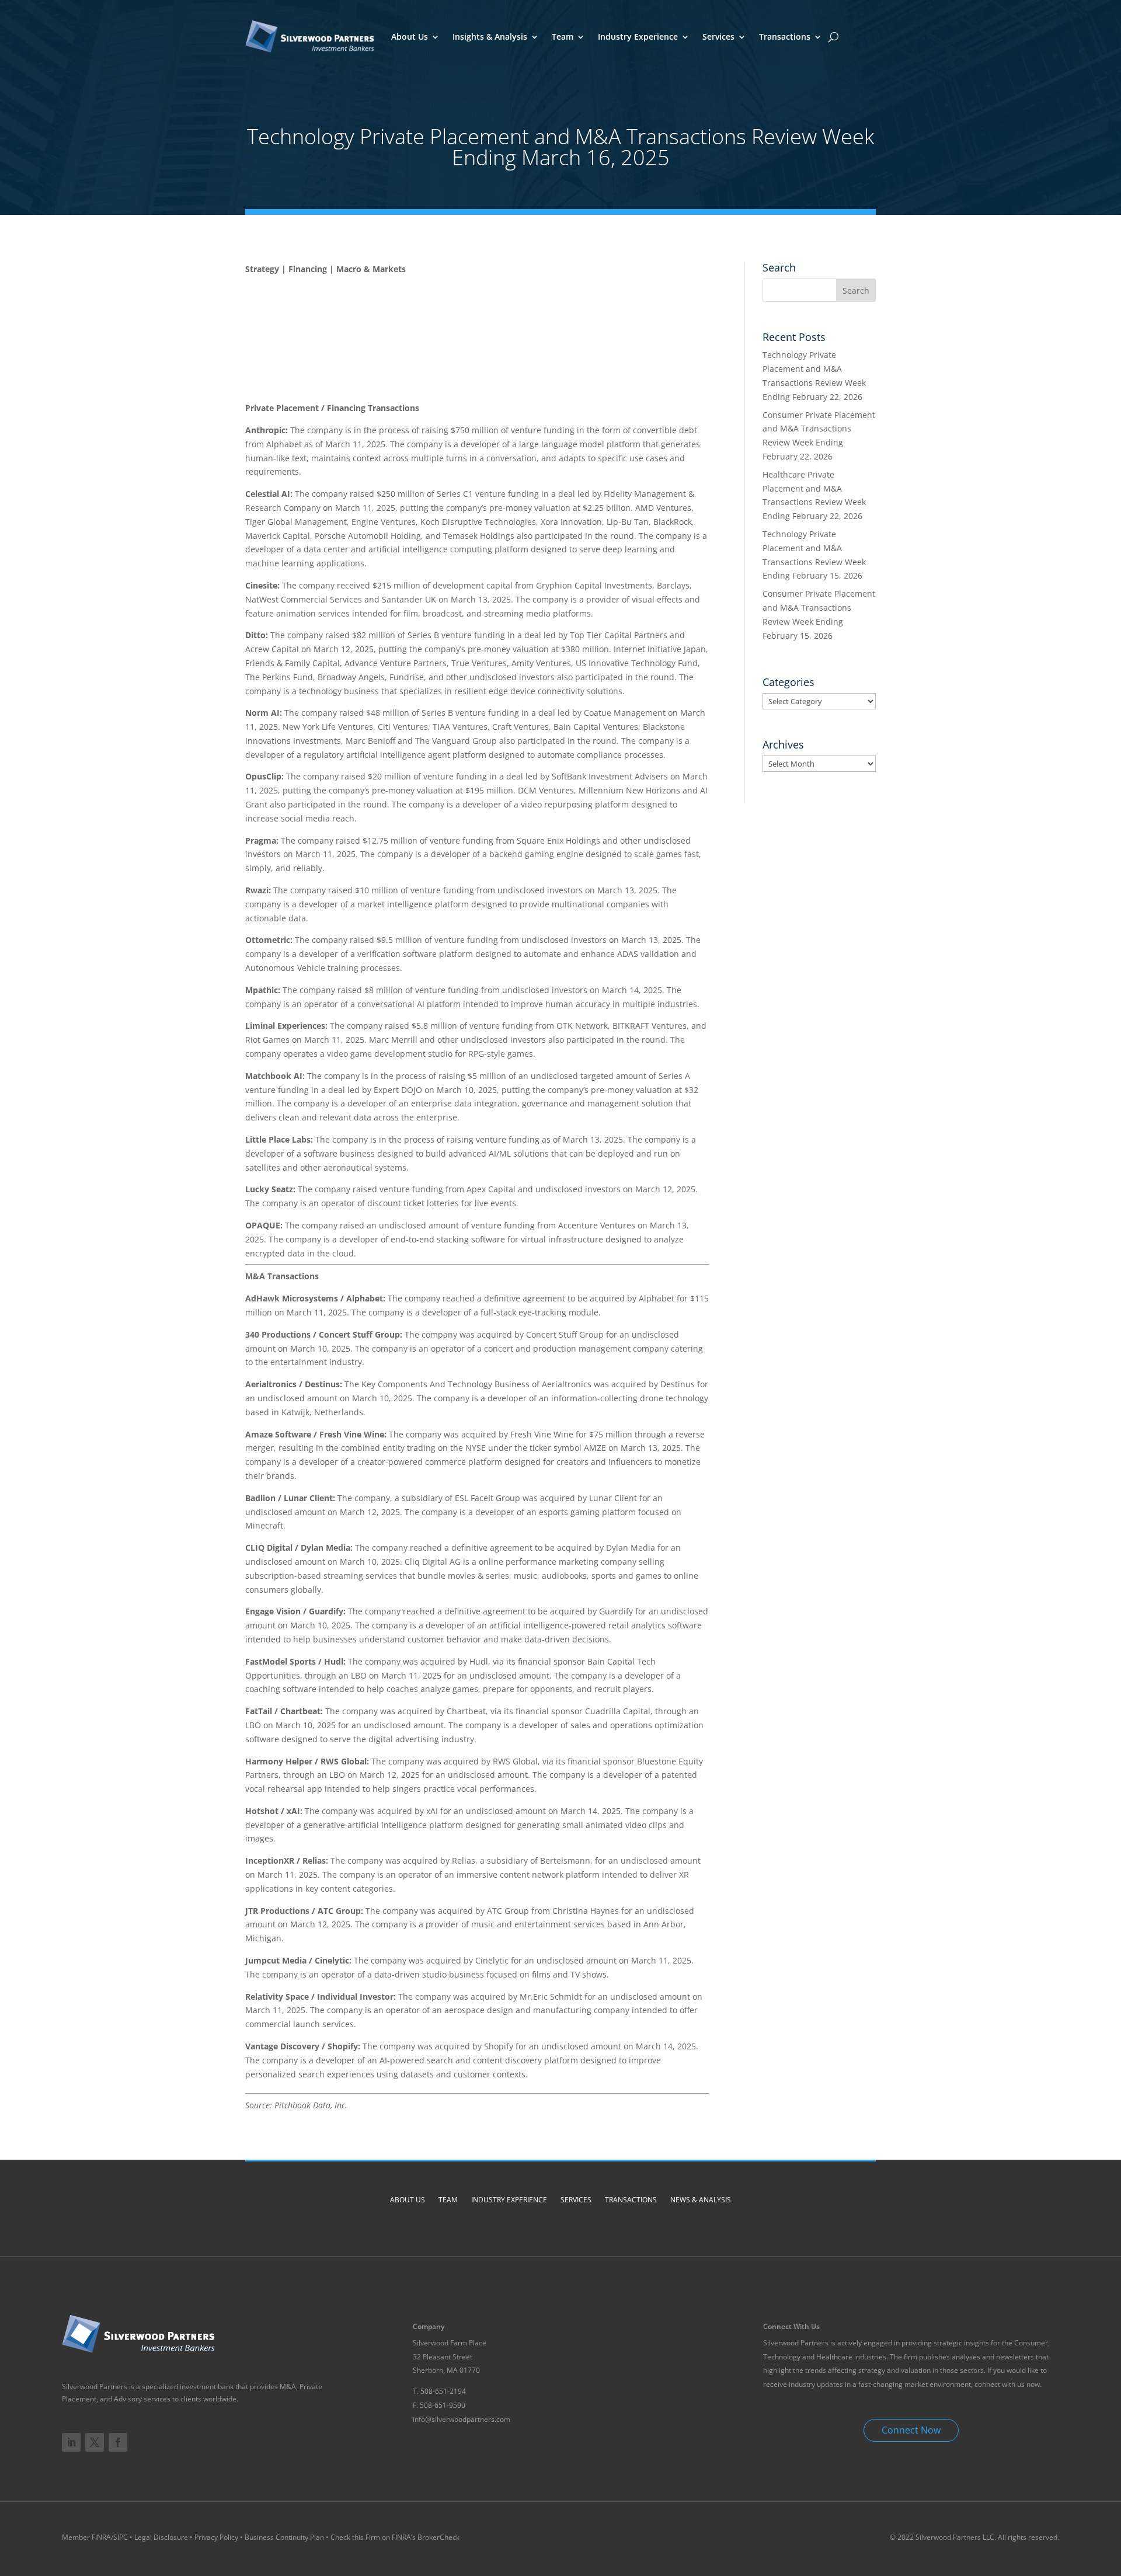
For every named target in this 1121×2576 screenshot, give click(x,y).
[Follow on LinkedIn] (71, 2442)
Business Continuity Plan (284, 2537)
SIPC (121, 2537)
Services (718, 36)
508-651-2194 (443, 2391)
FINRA (101, 2537)
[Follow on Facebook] (118, 2442)
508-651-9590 (443, 2405)
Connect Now (911, 2430)
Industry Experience (638, 36)
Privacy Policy (216, 2537)
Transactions (785, 36)
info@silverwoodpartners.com (462, 2419)
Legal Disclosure (161, 2537)
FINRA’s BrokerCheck (426, 2537)
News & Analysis (701, 2200)
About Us (410, 36)
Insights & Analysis (490, 36)
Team (563, 36)
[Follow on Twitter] (95, 2442)
